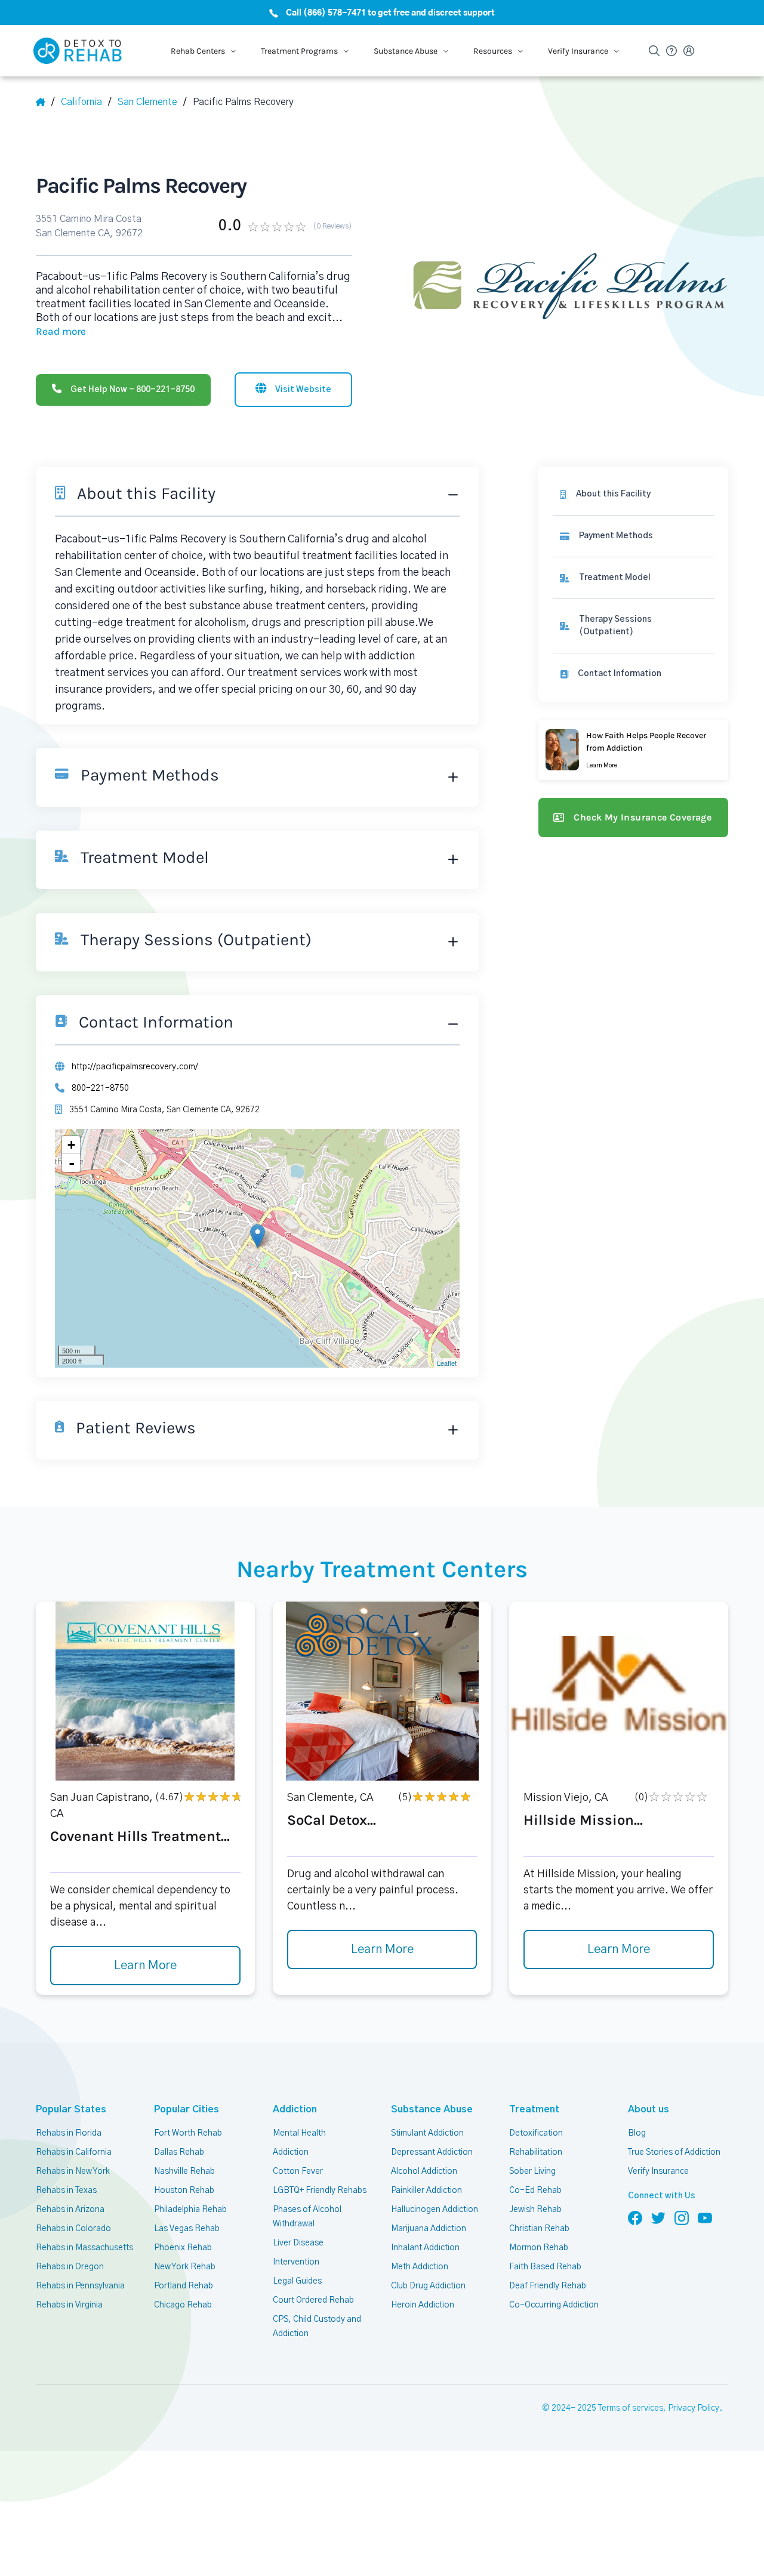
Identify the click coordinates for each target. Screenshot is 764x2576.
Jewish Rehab (535, 2210)
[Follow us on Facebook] (635, 2217)
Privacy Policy (694, 2408)
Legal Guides (297, 2281)
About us (649, 2109)
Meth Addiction (420, 2267)
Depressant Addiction (432, 2152)
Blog (637, 2133)
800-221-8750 (100, 1088)
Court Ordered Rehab (313, 2300)
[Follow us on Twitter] (658, 2217)
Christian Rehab (539, 2229)
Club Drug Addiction (428, 2286)
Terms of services (631, 2408)
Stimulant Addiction (427, 2133)
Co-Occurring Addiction (554, 2305)
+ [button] (71, 1145)
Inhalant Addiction (425, 2248)
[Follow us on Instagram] (682, 2217)
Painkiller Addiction (426, 2191)
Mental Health (299, 2133)
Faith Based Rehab (545, 2267)
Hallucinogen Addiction (435, 2210)
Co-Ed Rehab (535, 2191)
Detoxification (536, 2133)
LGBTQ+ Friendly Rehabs (320, 2191)
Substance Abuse (432, 2109)
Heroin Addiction (423, 2305)
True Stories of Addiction (674, 2152)
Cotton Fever (298, 2171)
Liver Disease (298, 2243)
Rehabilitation (536, 2152)
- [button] (72, 1163)
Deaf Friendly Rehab (548, 2286)
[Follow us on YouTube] (705, 2217)
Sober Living (532, 2171)
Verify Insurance (658, 2171)
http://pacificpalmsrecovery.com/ (135, 1067)
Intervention (296, 2262)
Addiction (295, 2109)
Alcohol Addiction (424, 2171)
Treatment (534, 2109)
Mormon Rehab (539, 2248)
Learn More (145, 1966)
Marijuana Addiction (429, 2229)
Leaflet (447, 1363)
